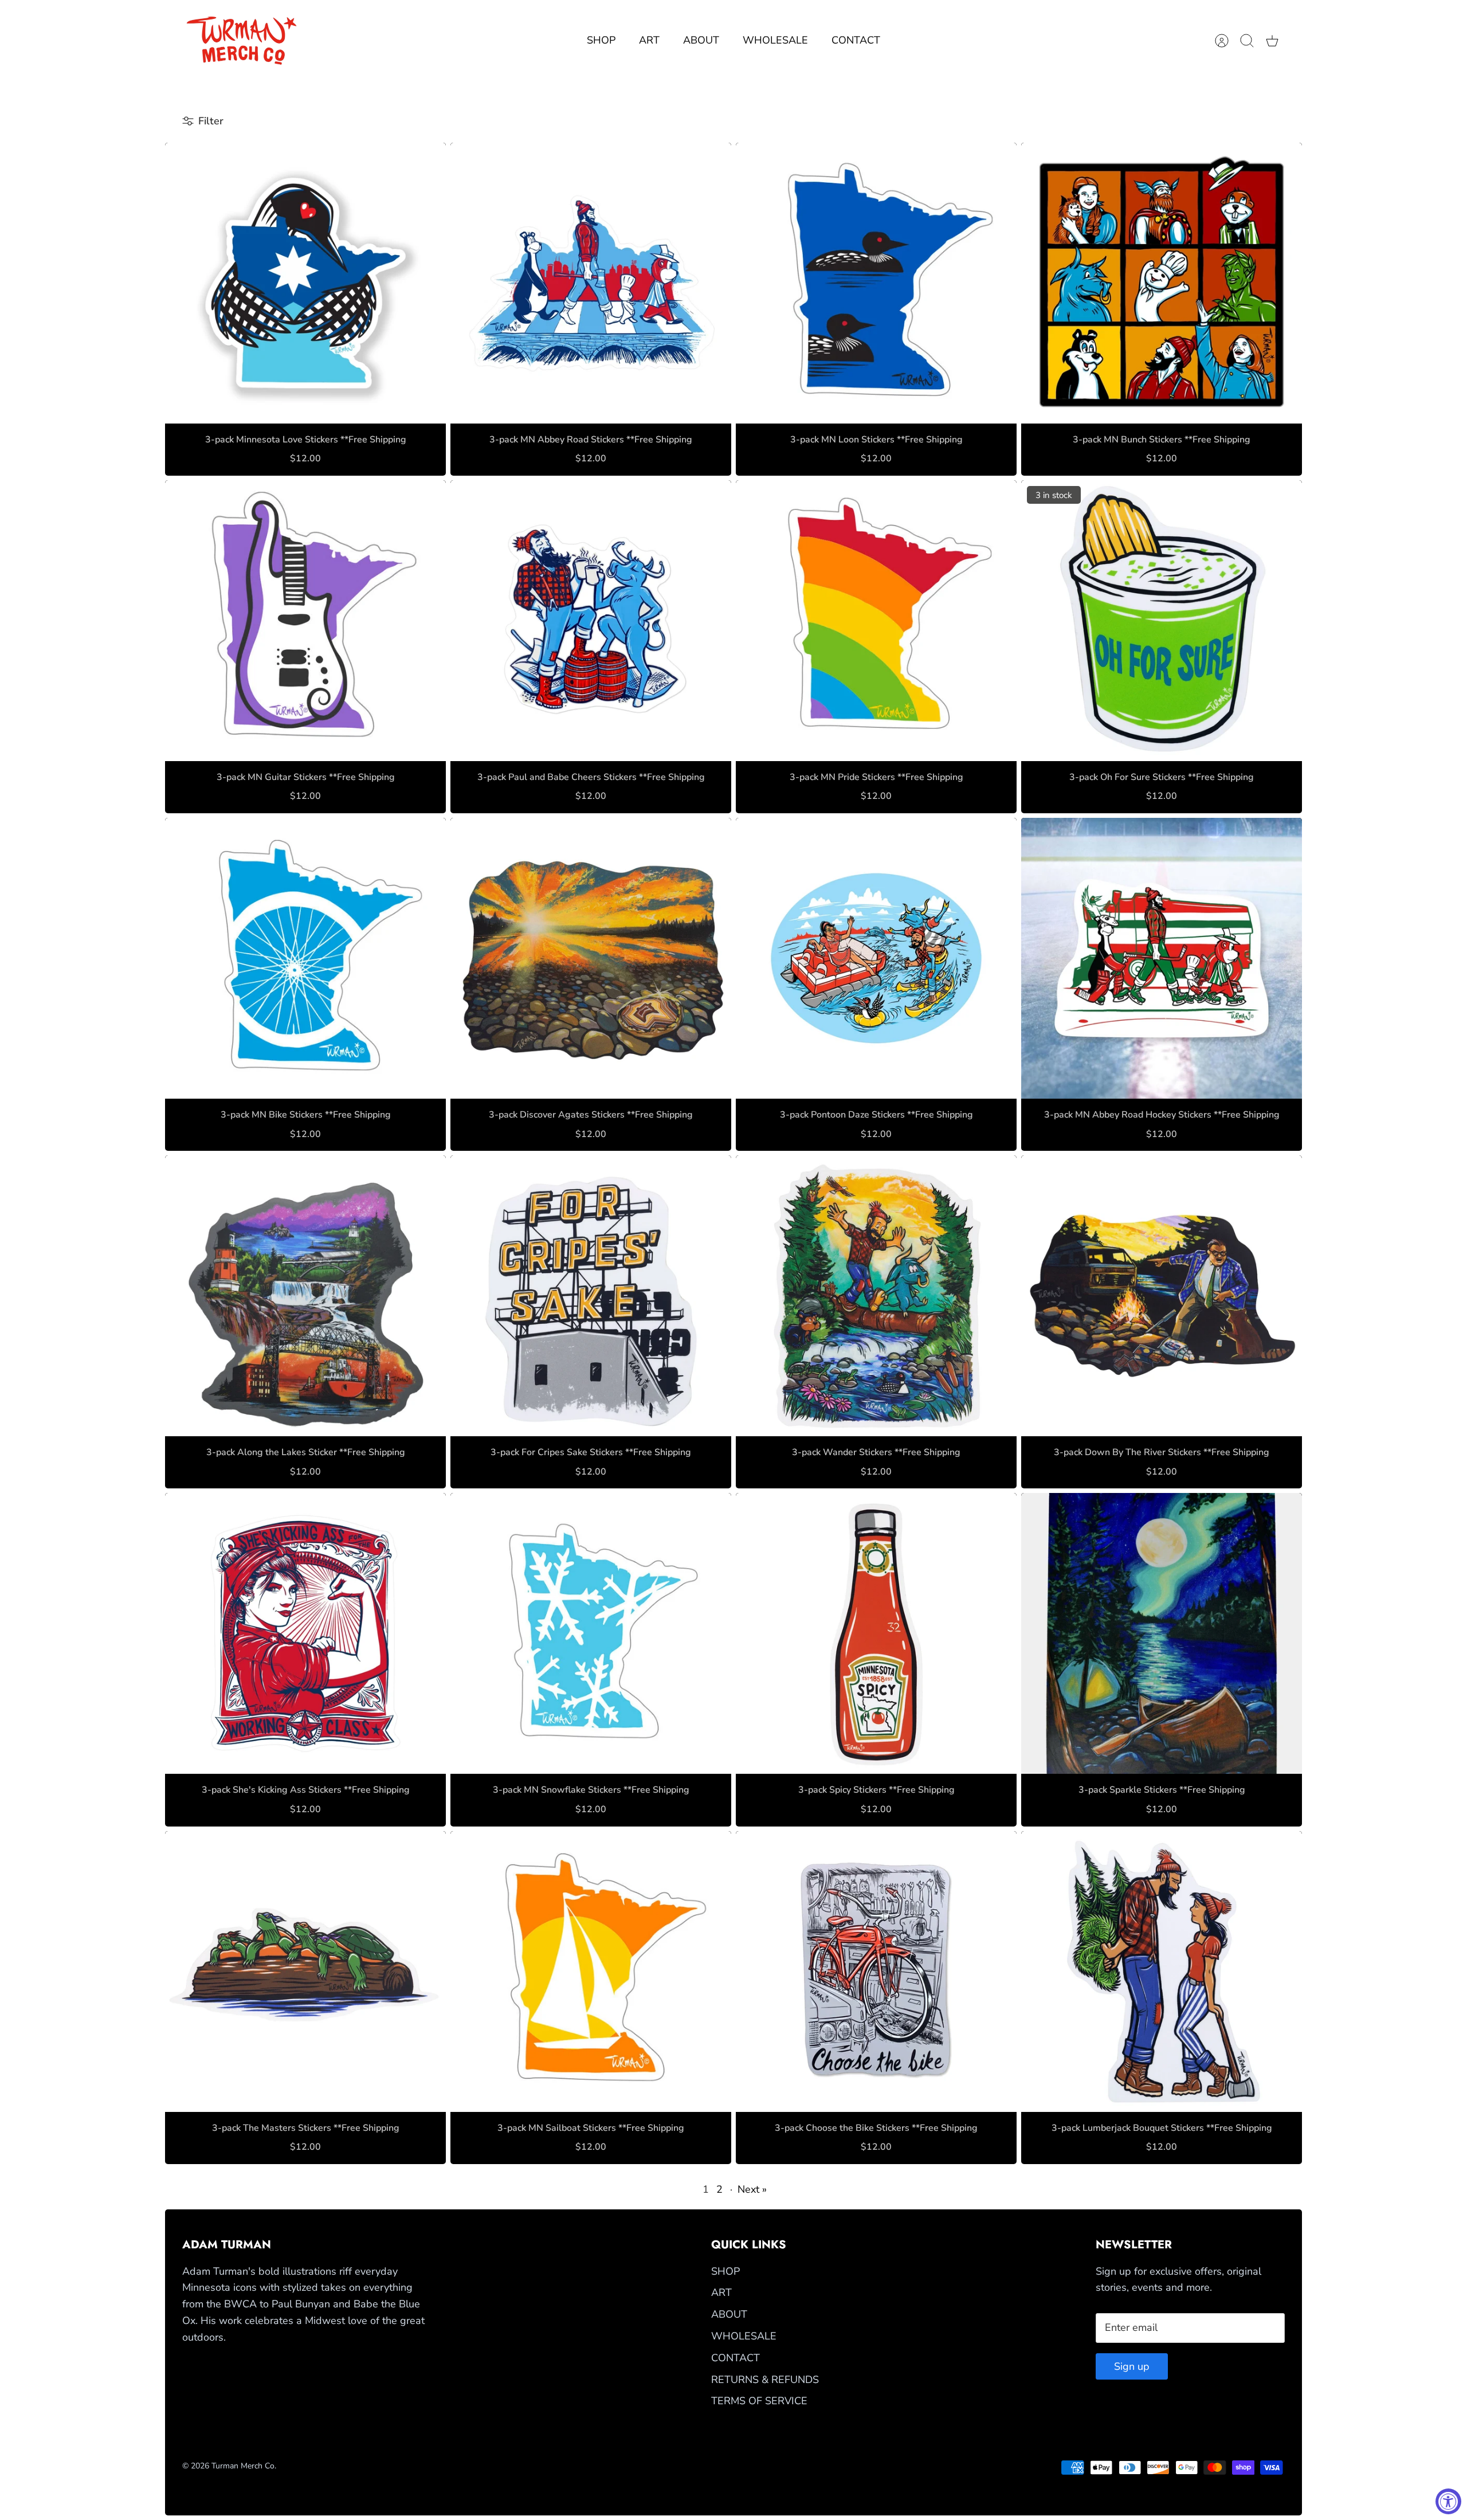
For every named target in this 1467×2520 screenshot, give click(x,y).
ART (649, 40)
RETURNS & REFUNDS (765, 2380)
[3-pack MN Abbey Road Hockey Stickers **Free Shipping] (1162, 958)
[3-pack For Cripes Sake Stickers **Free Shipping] (591, 1296)
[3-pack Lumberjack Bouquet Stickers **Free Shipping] (1162, 1972)
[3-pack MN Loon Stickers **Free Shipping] (876, 283)
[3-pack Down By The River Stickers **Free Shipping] (1162, 1296)
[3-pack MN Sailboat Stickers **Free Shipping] (591, 1972)
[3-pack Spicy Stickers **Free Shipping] (876, 1633)
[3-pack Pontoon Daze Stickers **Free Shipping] (876, 958)
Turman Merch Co (243, 2466)
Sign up (1132, 2366)
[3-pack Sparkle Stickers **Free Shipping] (1162, 1633)
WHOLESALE (775, 40)
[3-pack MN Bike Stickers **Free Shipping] (305, 958)
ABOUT (701, 40)
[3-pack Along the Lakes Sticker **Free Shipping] (305, 1296)
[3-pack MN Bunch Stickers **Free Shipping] (1162, 283)
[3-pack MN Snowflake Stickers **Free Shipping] (591, 1633)
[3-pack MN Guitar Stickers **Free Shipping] (305, 621)
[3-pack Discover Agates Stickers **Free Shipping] (591, 958)
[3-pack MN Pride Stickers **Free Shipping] (876, 621)
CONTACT (856, 40)
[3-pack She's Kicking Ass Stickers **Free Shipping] (305, 1633)
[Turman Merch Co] (242, 41)
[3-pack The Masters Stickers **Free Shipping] (305, 1972)
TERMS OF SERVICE (759, 2401)
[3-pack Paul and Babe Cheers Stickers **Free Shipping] (591, 621)
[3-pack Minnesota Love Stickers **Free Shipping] (305, 283)
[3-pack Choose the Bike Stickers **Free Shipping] (876, 1972)
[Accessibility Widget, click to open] (1448, 2501)
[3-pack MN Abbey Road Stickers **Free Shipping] (591, 283)
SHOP (601, 40)
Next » (752, 2189)
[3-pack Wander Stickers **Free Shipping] (876, 1296)
